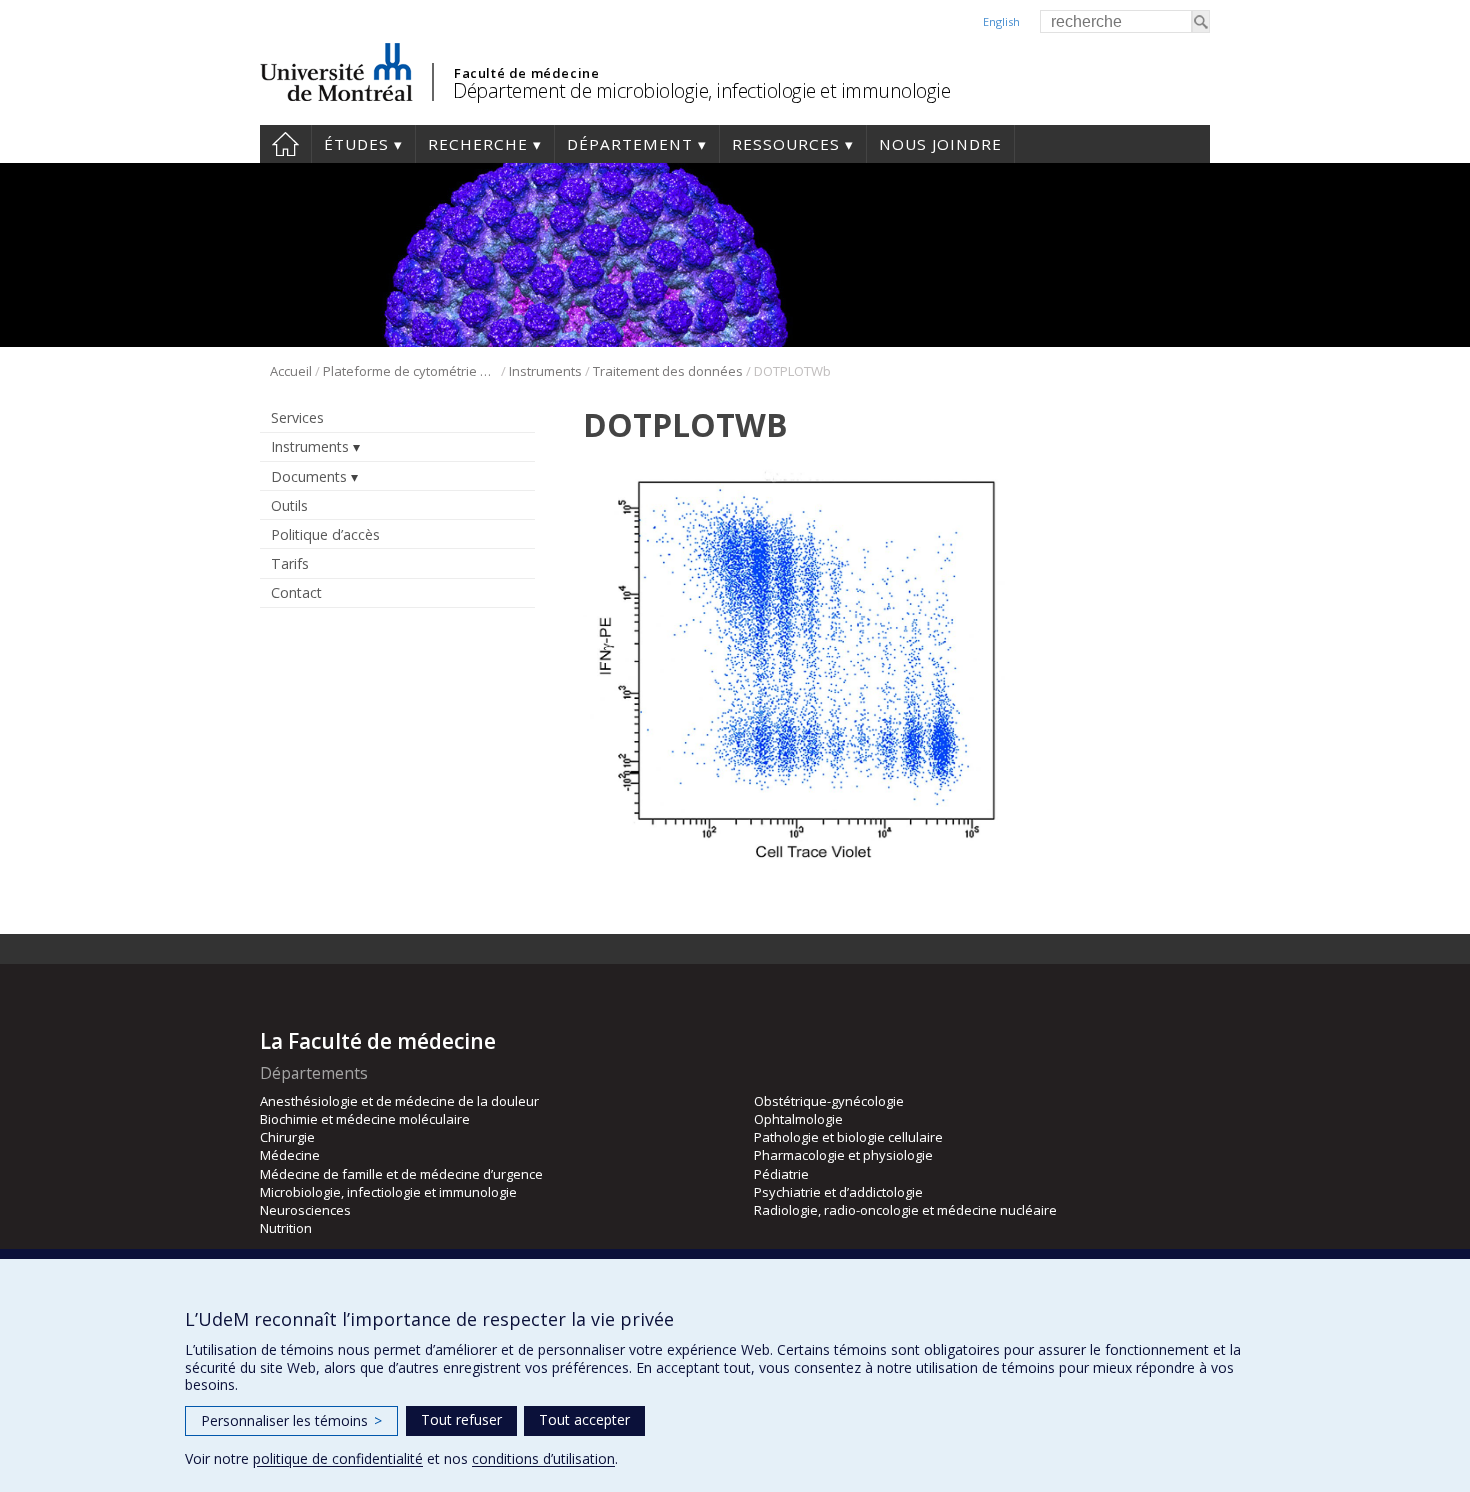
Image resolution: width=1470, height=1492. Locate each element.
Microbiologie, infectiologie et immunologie (388, 1192)
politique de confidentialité (338, 1458)
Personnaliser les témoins (291, 1420)
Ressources (786, 144)
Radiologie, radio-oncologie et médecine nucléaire (905, 1210)
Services (297, 417)
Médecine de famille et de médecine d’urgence (401, 1174)
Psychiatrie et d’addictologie (838, 1192)
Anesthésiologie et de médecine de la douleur (399, 1101)
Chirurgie (287, 1137)
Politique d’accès (325, 534)
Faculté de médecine (526, 73)
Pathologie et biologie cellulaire (848, 1137)
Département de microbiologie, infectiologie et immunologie (701, 90)
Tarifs (290, 563)
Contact (296, 592)
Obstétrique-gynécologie (829, 1101)
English (1001, 21)
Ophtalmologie (798, 1119)
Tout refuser (461, 1419)
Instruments (545, 371)
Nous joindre (940, 144)
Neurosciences (305, 1210)
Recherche (478, 144)
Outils (289, 505)
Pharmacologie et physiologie (843, 1155)
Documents (309, 476)
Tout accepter (584, 1419)
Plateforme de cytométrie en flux (410, 371)
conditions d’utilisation (543, 1458)
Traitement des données (668, 371)
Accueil (285, 144)
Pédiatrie (781, 1174)
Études (356, 144)
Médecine (290, 1155)
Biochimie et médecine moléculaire (365, 1119)
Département (630, 144)
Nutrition (286, 1228)
